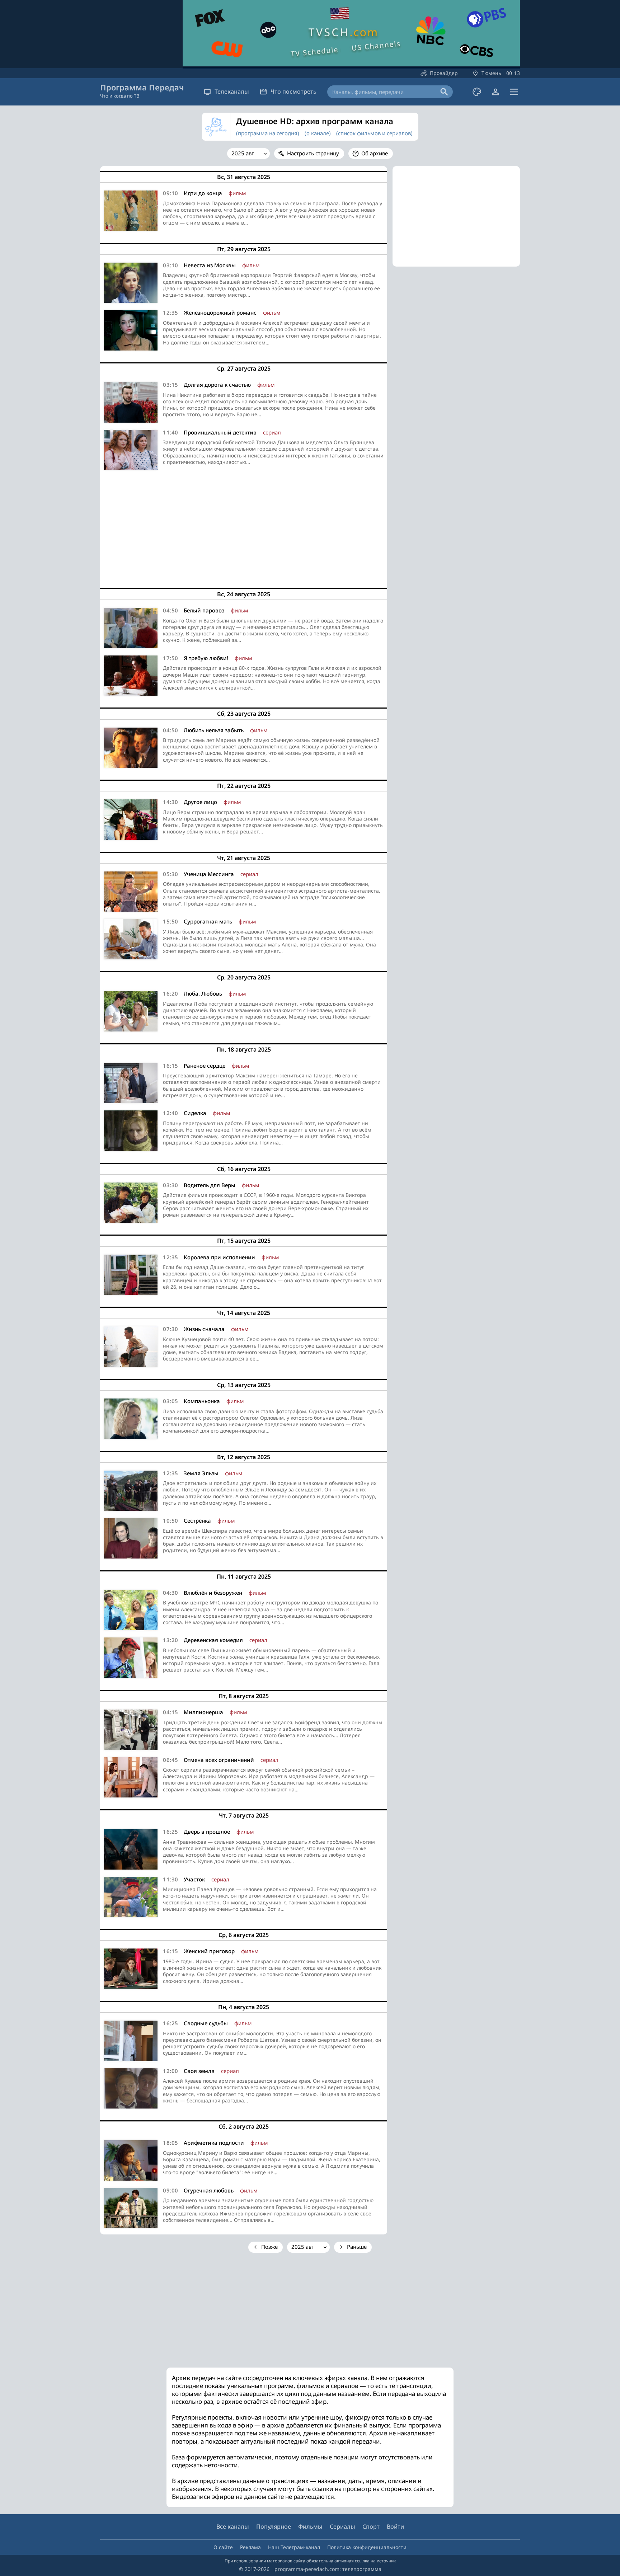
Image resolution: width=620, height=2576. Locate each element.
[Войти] (495, 92)
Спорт (371, 2526)
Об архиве (375, 153)
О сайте (223, 2547)
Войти (395, 2526)
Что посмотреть (293, 91)
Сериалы (342, 2526)
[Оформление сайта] (477, 92)
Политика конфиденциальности (367, 2547)
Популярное (274, 2526)
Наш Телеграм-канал (294, 2547)
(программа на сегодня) (268, 133)
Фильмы (310, 2526)
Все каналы (233, 2526)
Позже (269, 2247)
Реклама (250, 2547)
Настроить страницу (313, 153)
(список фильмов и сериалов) (374, 133)
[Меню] (514, 92)
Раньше (357, 2247)
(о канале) (318, 133)
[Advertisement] (244, 527)
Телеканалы (232, 91)
